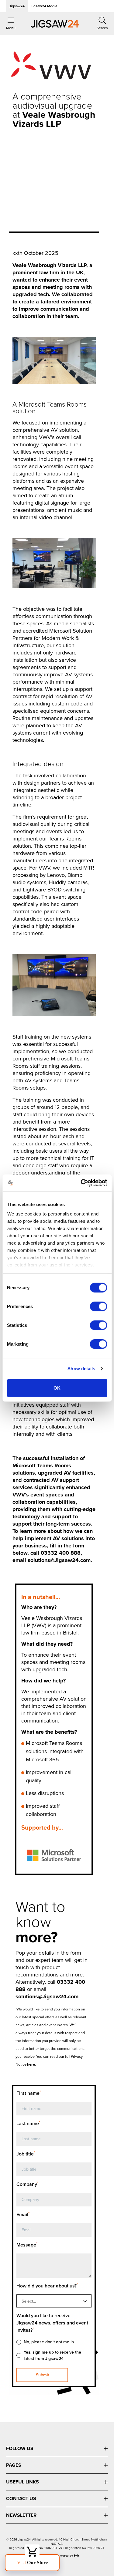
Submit (42, 2375)
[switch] (98, 1306)
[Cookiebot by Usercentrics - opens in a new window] (81, 1183)
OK (57, 1388)
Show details (81, 1369)
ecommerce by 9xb (65, 2556)
